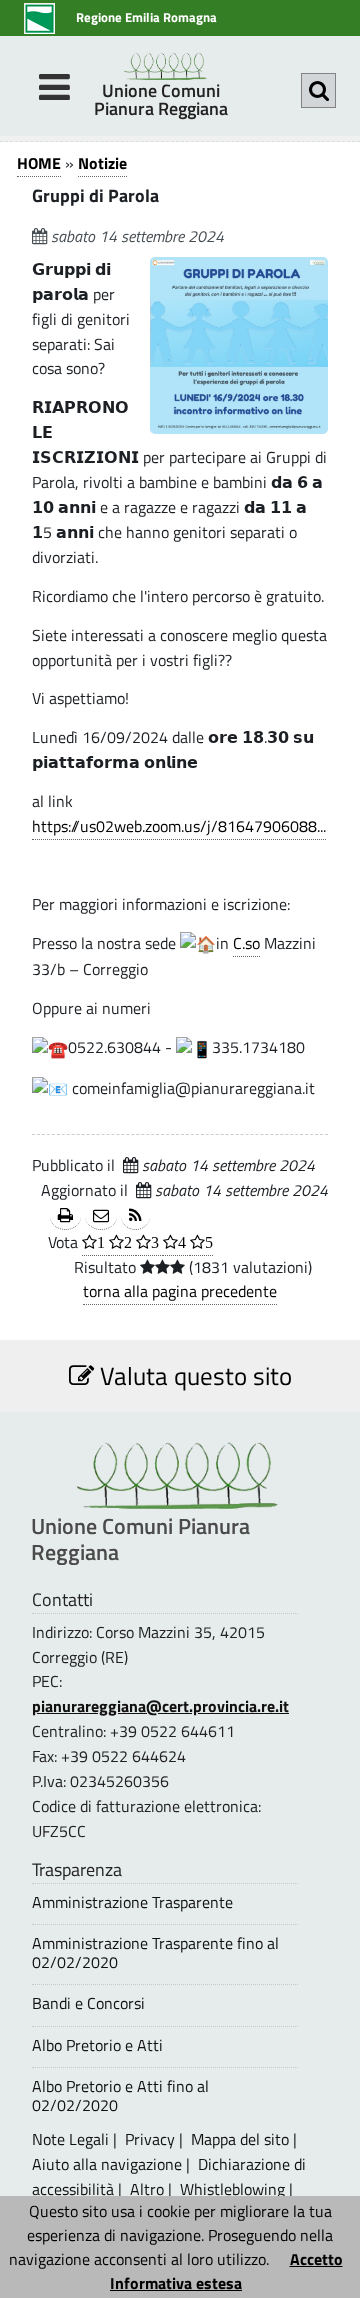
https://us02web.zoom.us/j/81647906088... (179, 826)
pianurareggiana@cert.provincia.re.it (160, 1706)
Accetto (316, 2259)
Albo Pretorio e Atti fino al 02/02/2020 (120, 2096)
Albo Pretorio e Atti (97, 2045)
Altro (147, 2189)
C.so (246, 943)
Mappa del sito (240, 2139)
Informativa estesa (176, 2283)
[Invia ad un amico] (101, 1216)
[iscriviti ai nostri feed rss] (135, 1216)
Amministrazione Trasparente (132, 1902)
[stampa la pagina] (65, 1216)
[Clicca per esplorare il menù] (54, 87)
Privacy (150, 2139)
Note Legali (70, 2139)
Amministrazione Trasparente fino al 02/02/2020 (155, 1953)
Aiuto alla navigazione (107, 2164)
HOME (39, 163)
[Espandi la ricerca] (318, 90)
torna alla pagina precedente (180, 1291)
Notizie (102, 163)
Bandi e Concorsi (88, 2003)
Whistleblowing (232, 2189)
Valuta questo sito (193, 1375)
